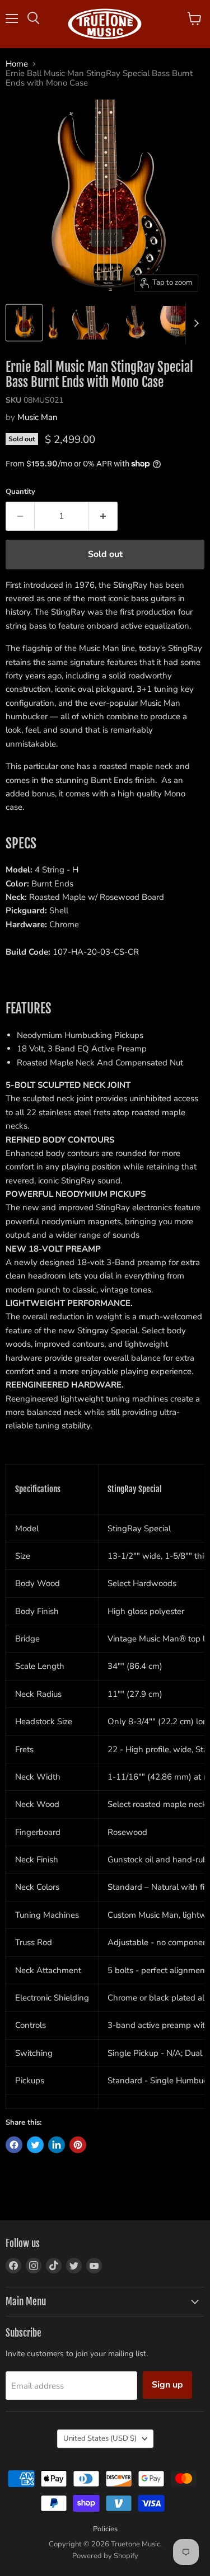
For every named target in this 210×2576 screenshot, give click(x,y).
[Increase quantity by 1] (103, 516)
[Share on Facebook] (14, 2145)
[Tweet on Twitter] (35, 2145)
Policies (105, 2529)
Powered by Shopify (105, 2556)
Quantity (20, 492)
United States (100, 2438)
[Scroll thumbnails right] (194, 323)
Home (17, 64)
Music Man (38, 417)
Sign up (167, 2385)
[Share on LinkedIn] (57, 2145)
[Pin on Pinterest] (78, 2145)
